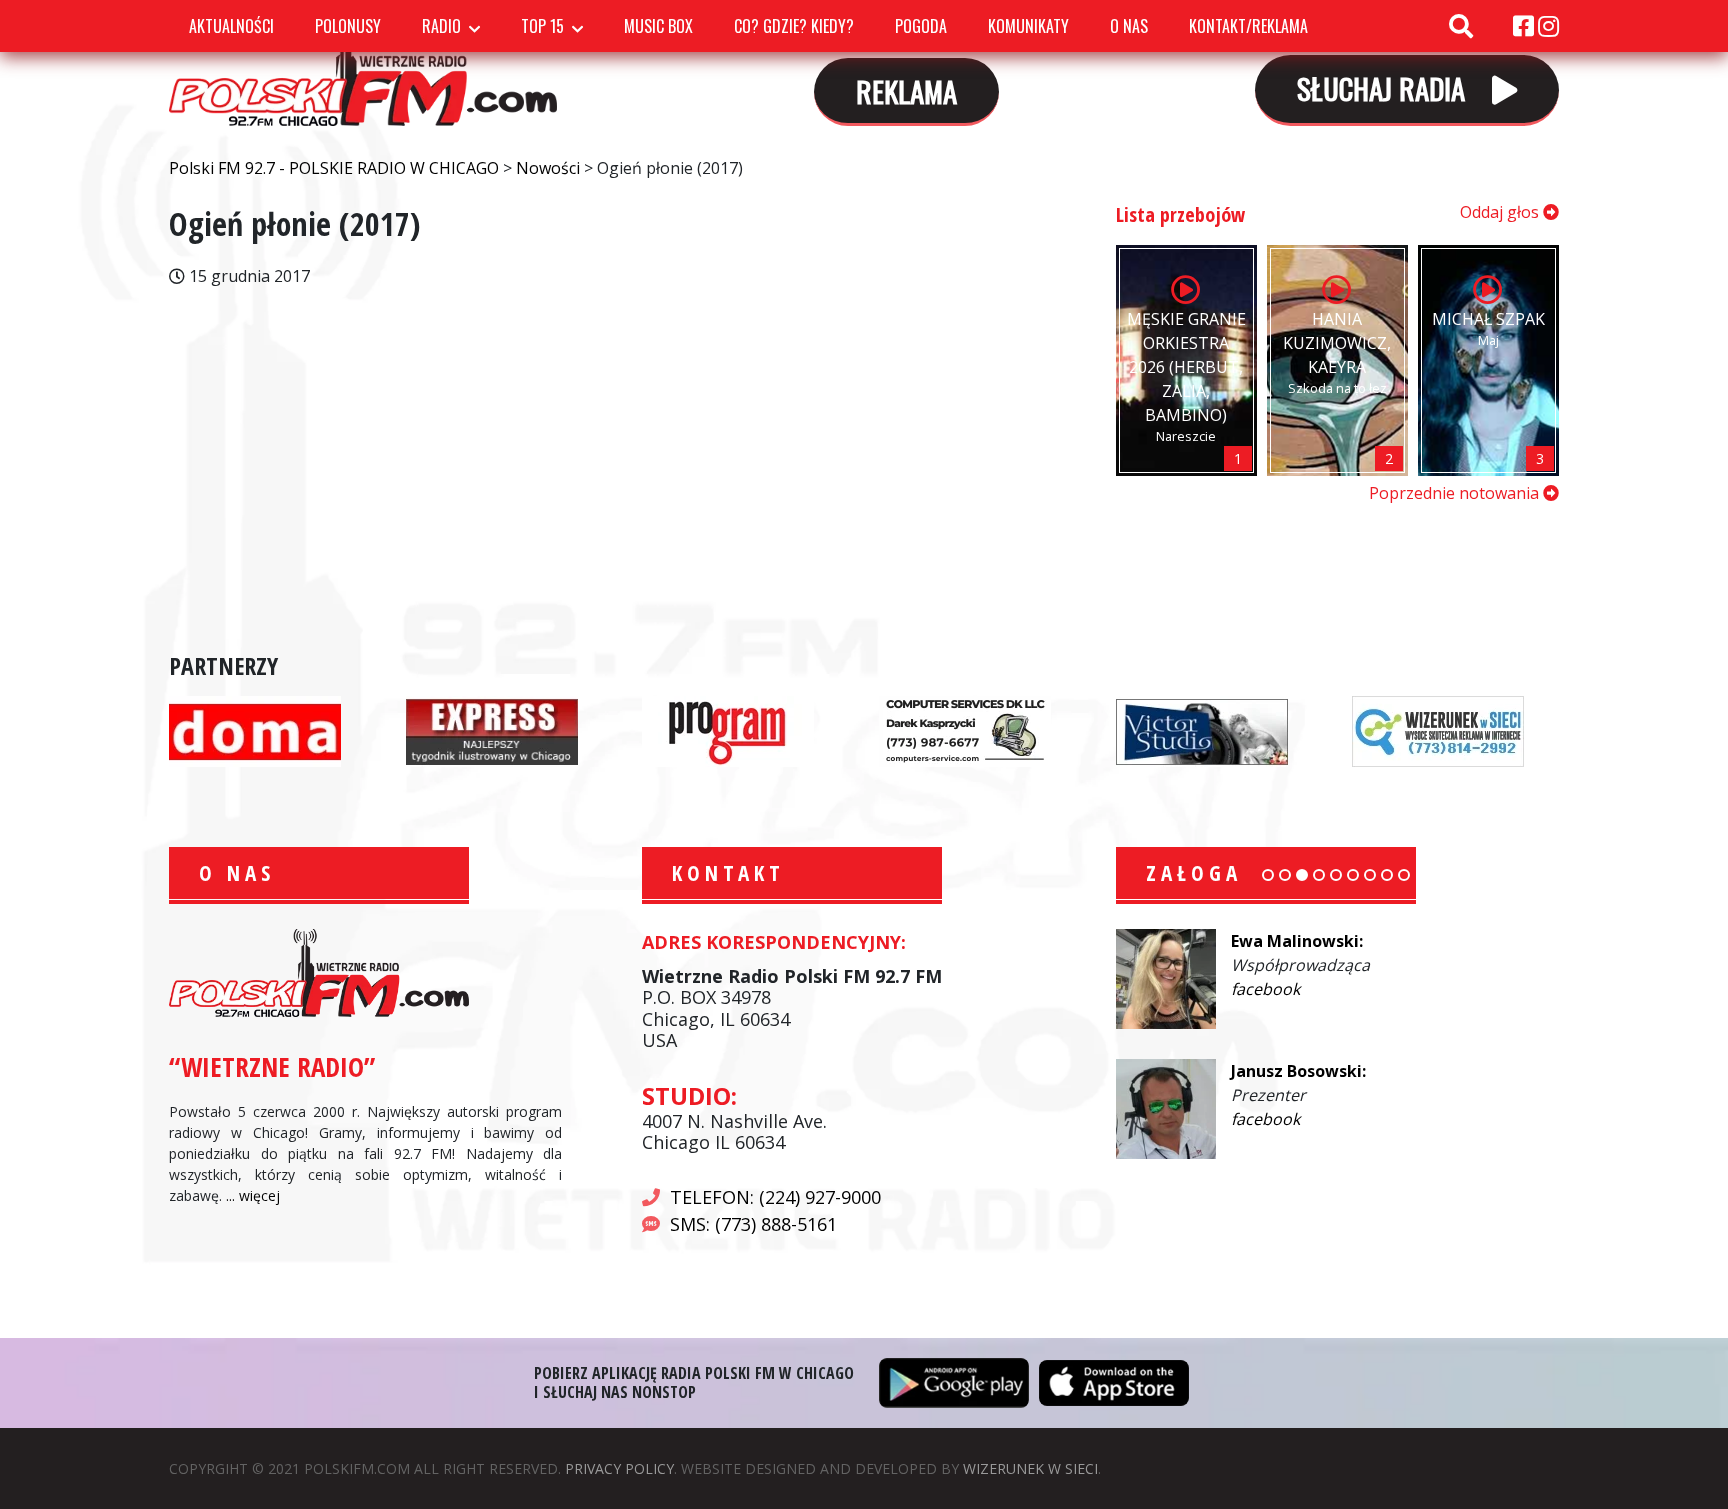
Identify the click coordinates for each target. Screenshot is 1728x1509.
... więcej (253, 1195)
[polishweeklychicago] (728, 730)
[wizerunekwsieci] (1438, 730)
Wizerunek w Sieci (1030, 1468)
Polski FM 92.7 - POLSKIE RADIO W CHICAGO (363, 69)
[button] (1268, 875)
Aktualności (231, 26)
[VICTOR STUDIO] (1202, 730)
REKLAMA (906, 90)
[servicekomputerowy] (965, 730)
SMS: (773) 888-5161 (753, 1224)
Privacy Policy (619, 1468)
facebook (1265, 989)
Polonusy (348, 26)
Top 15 (542, 26)
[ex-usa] (492, 730)
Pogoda (921, 26)
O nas (1129, 26)
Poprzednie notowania (1456, 493)
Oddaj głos (1501, 212)
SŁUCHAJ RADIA (1384, 87)
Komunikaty (1028, 26)
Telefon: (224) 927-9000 (775, 1197)
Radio (441, 26)
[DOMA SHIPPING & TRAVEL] (255, 730)
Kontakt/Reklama (1248, 26)
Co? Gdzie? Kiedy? (794, 26)
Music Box (658, 26)
